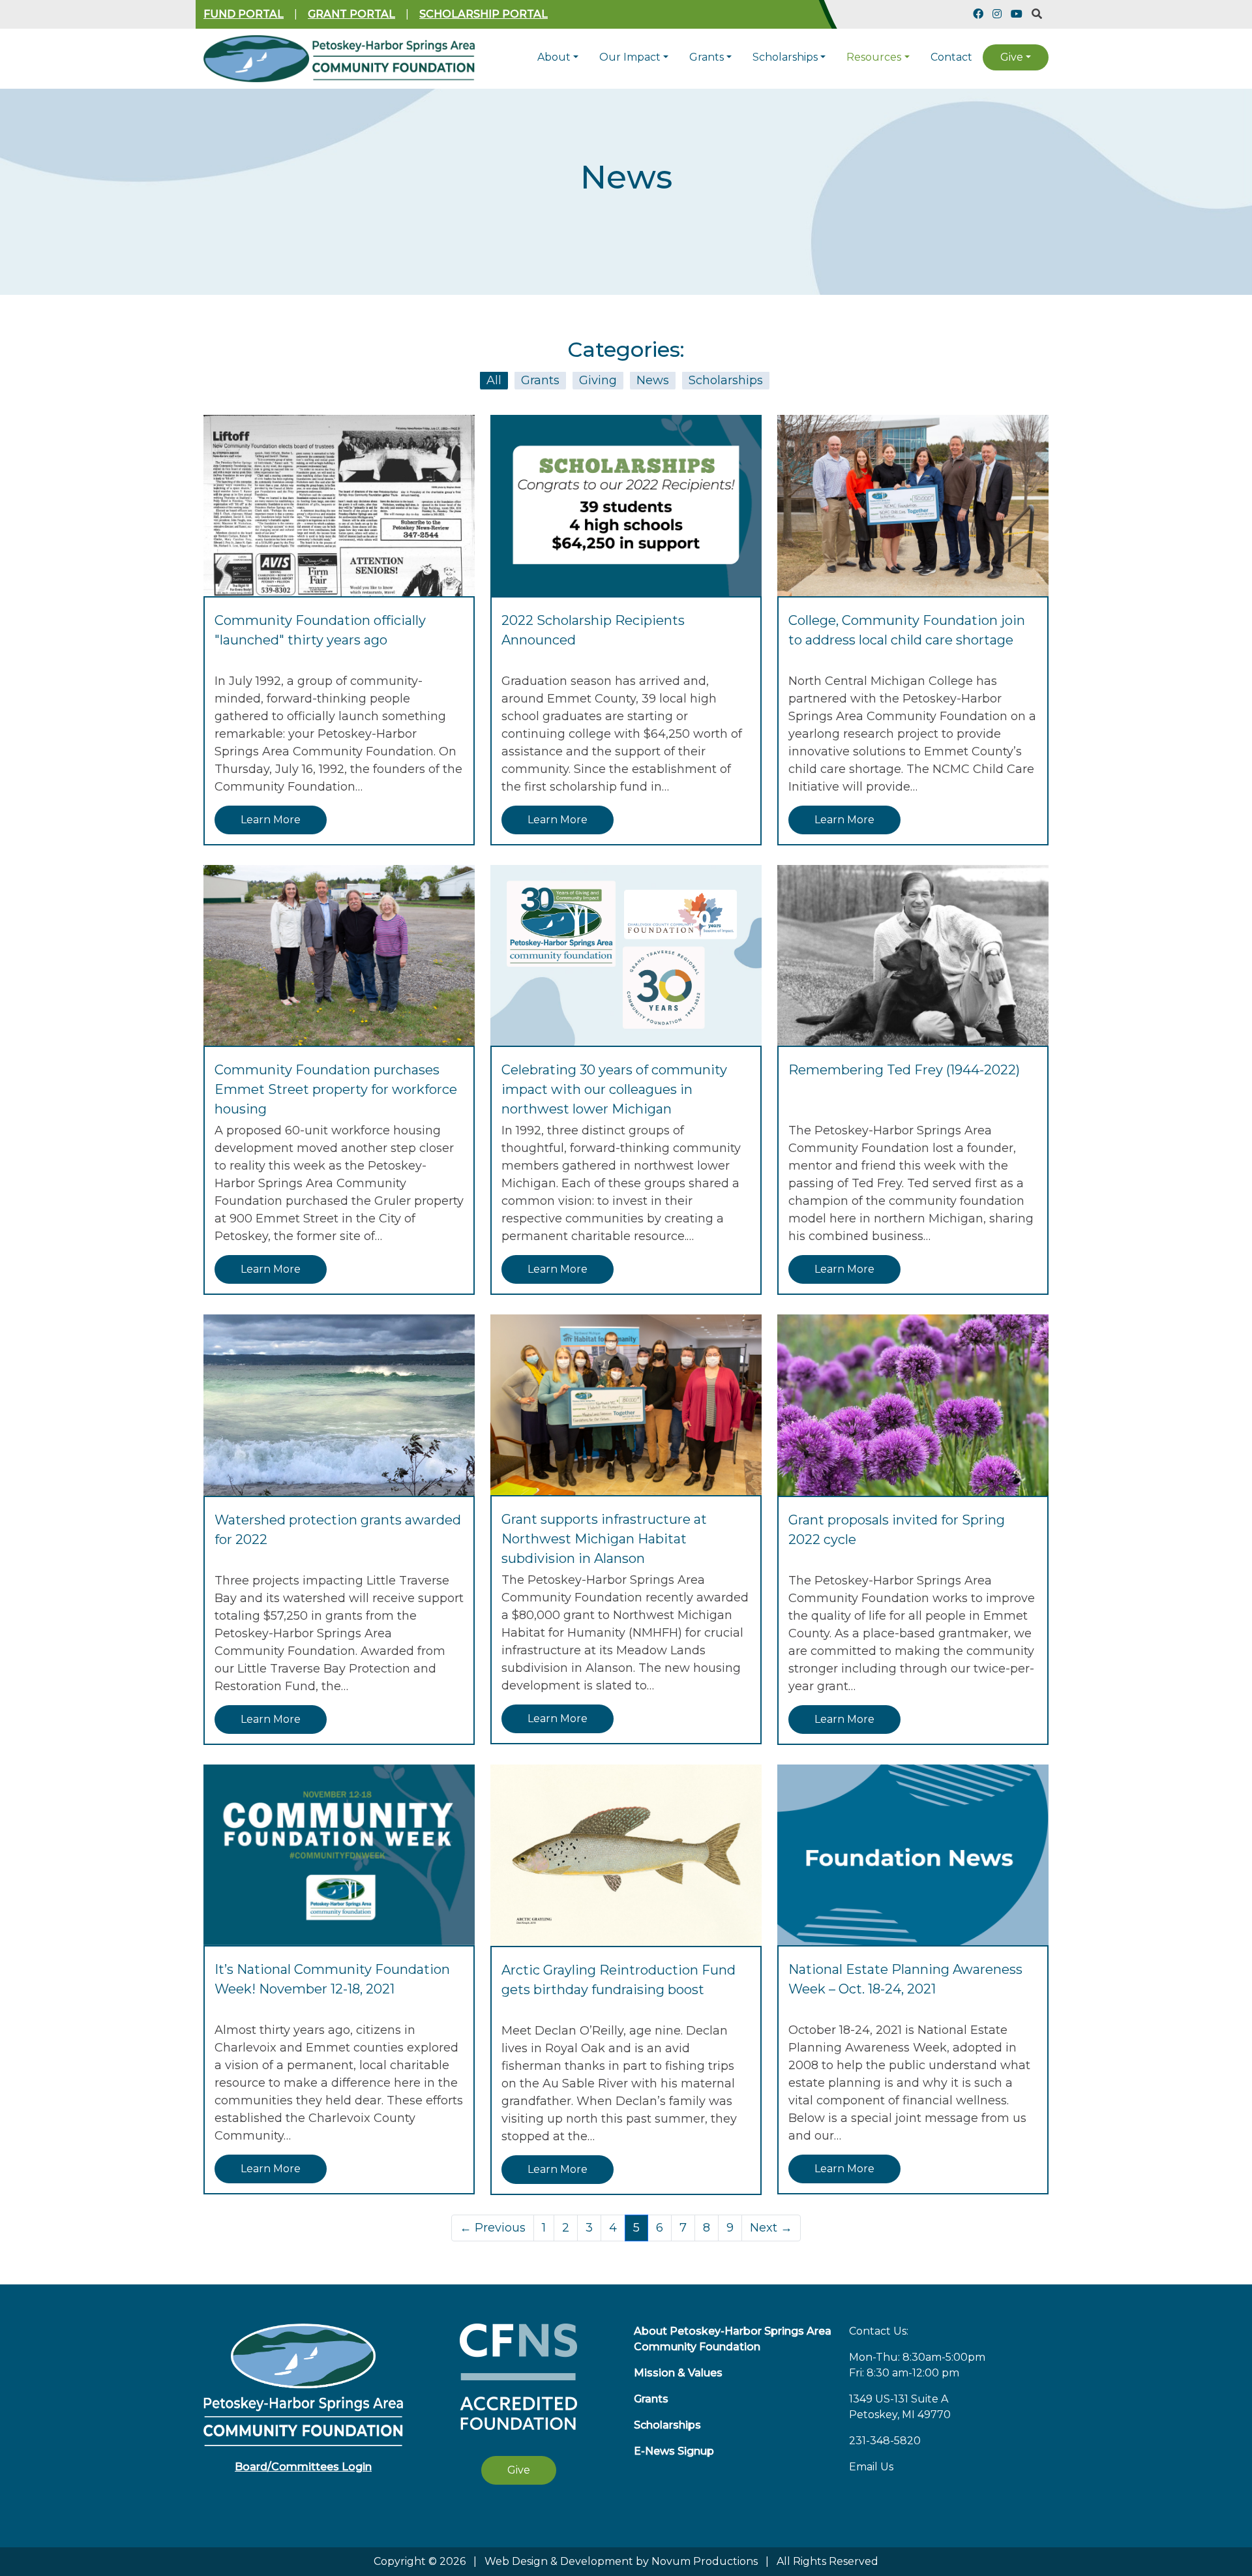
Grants (707, 57)
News (653, 380)
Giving (598, 380)
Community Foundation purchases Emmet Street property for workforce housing (336, 1089)
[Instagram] (997, 14)
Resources (874, 57)
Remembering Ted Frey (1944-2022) (904, 1070)
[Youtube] (1017, 14)
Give (1012, 57)
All (494, 380)
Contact (951, 57)
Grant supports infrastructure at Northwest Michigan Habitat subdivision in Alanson (604, 1539)
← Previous (493, 2228)
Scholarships (785, 57)
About (554, 57)
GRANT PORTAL (351, 14)
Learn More (271, 820)
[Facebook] (978, 14)
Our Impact (630, 57)
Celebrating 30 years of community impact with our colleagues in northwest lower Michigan (614, 1089)
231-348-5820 (885, 2441)
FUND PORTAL (244, 14)
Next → (771, 2228)
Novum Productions (705, 2561)
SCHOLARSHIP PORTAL (484, 14)
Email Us (871, 2467)
